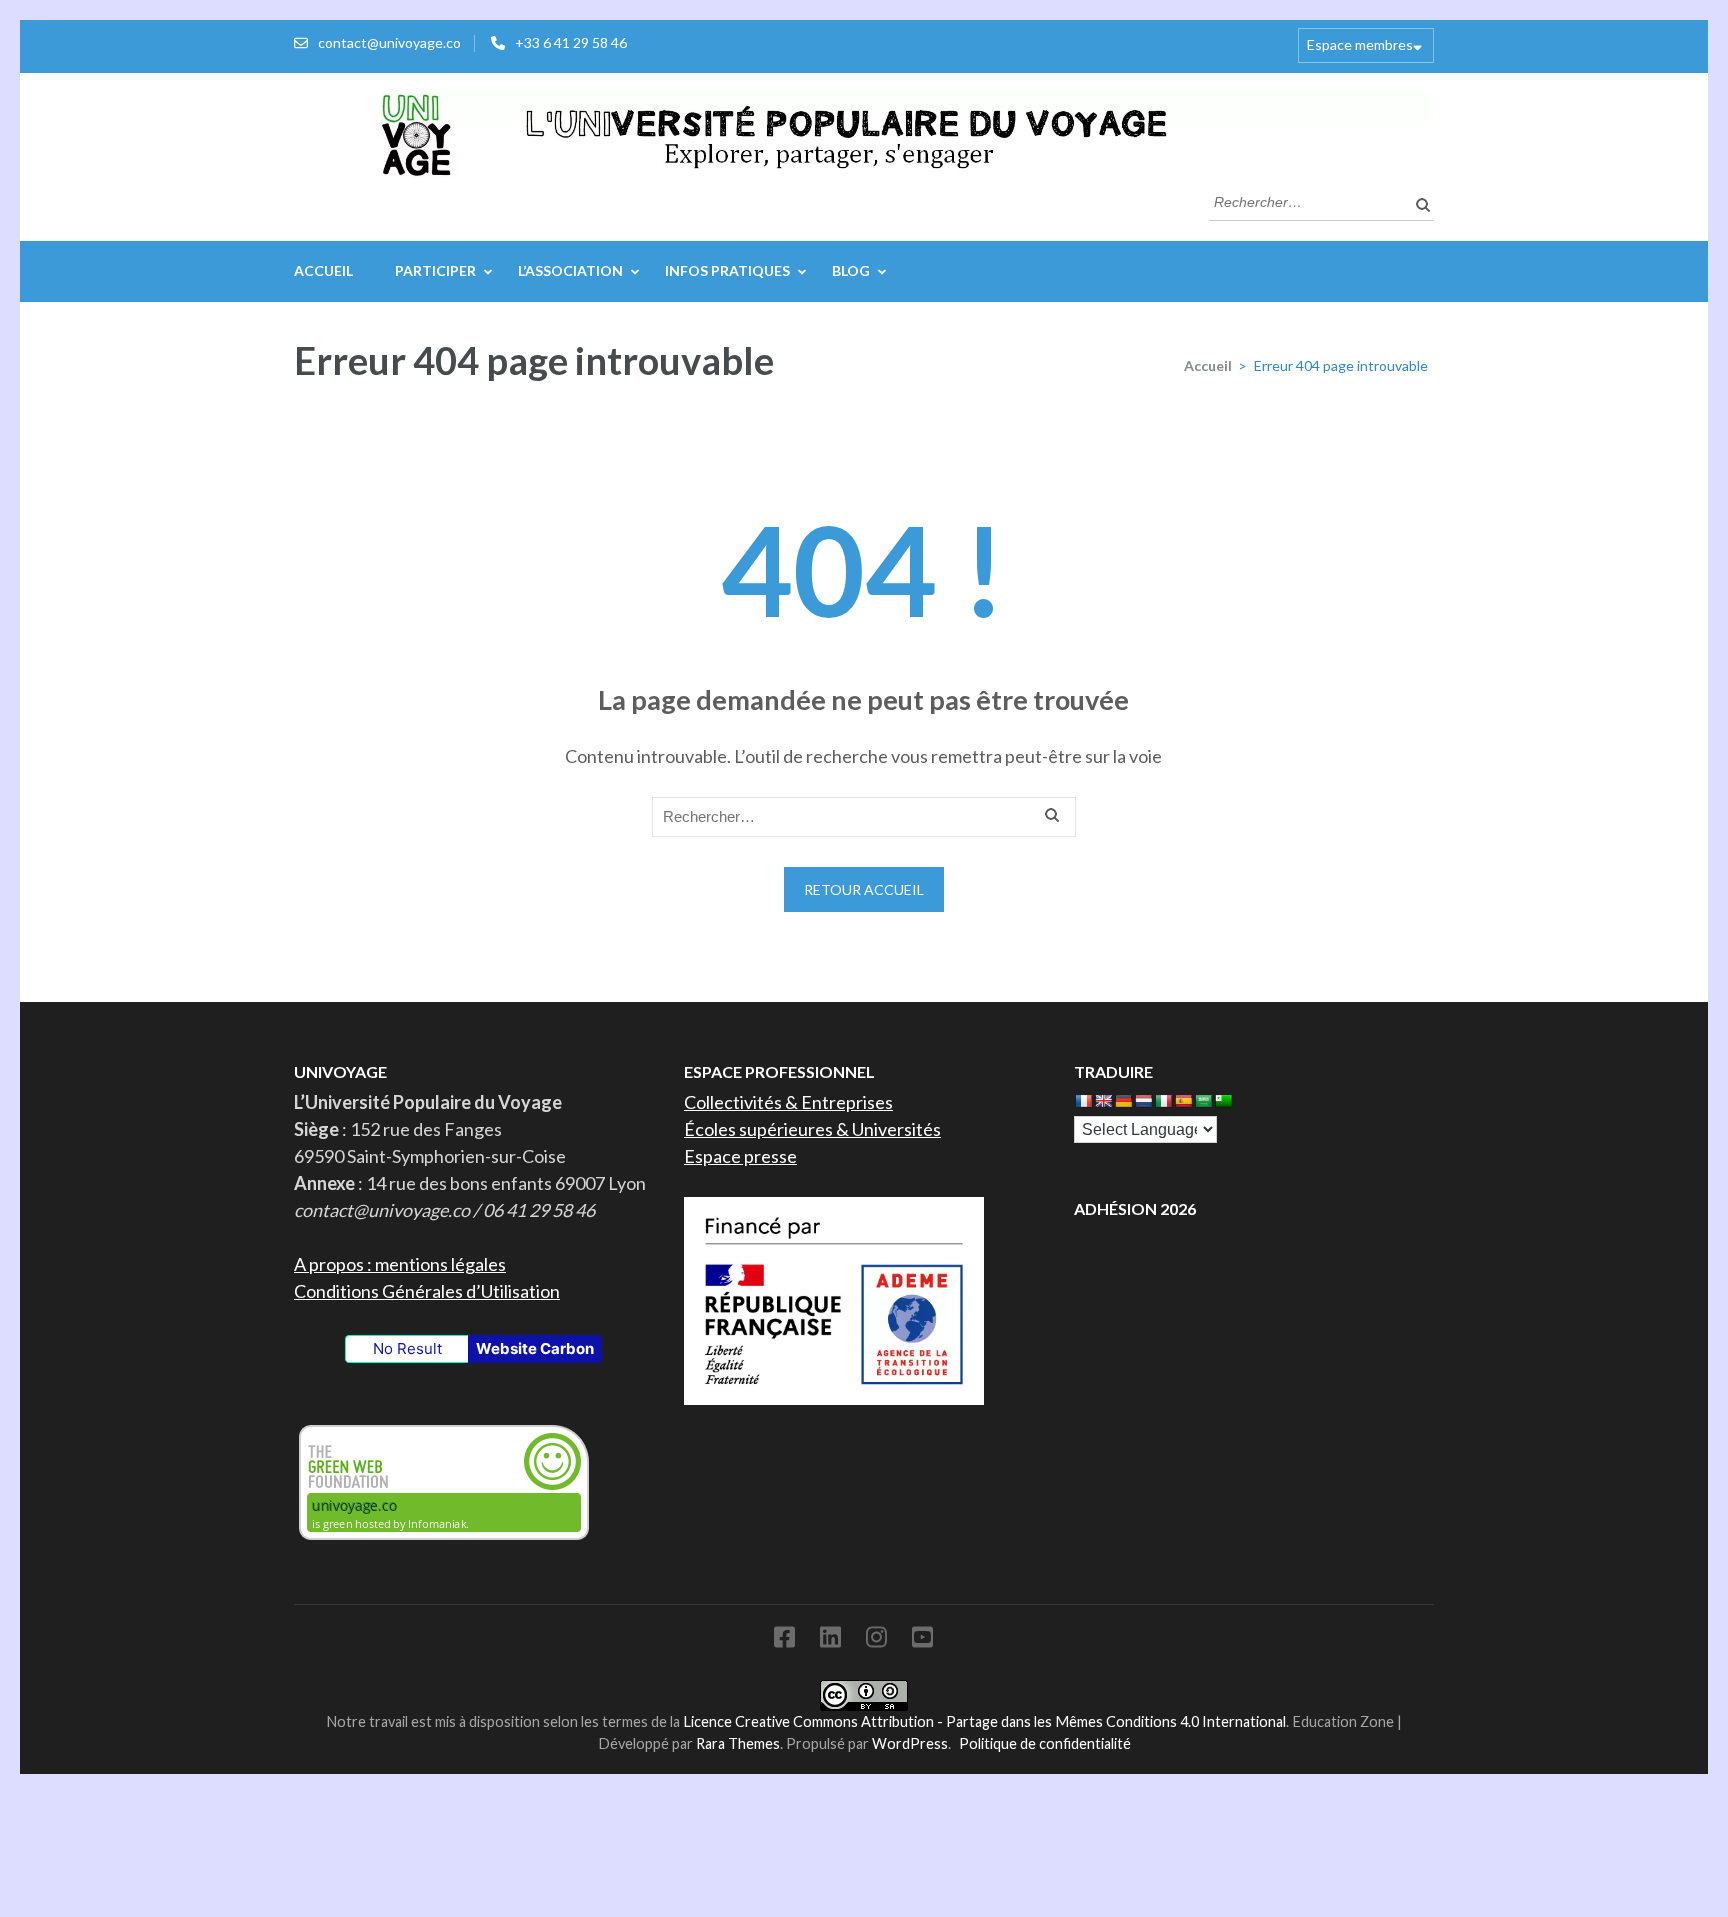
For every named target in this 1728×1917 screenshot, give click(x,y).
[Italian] (1163, 1101)
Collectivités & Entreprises (788, 1102)
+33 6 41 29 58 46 (571, 42)
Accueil (323, 270)
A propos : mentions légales (400, 1264)
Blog (851, 270)
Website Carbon (535, 1348)
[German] (1123, 1101)
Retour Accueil (864, 889)
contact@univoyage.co (389, 42)
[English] (1103, 1101)
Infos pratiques (727, 270)
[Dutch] (1143, 1101)
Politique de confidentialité (1045, 1743)
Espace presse (740, 1156)
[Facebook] (784, 1640)
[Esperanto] (1223, 1101)
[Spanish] (1183, 1101)
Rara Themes (738, 1743)
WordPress (910, 1743)
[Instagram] (876, 1640)
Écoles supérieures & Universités (812, 1129)
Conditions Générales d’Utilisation (427, 1291)
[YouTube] (922, 1640)
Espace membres (1360, 44)
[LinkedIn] (830, 1640)
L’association (570, 270)
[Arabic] (1203, 1101)
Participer (435, 270)
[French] (1083, 1101)
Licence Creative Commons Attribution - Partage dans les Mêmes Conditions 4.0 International (984, 1721)
